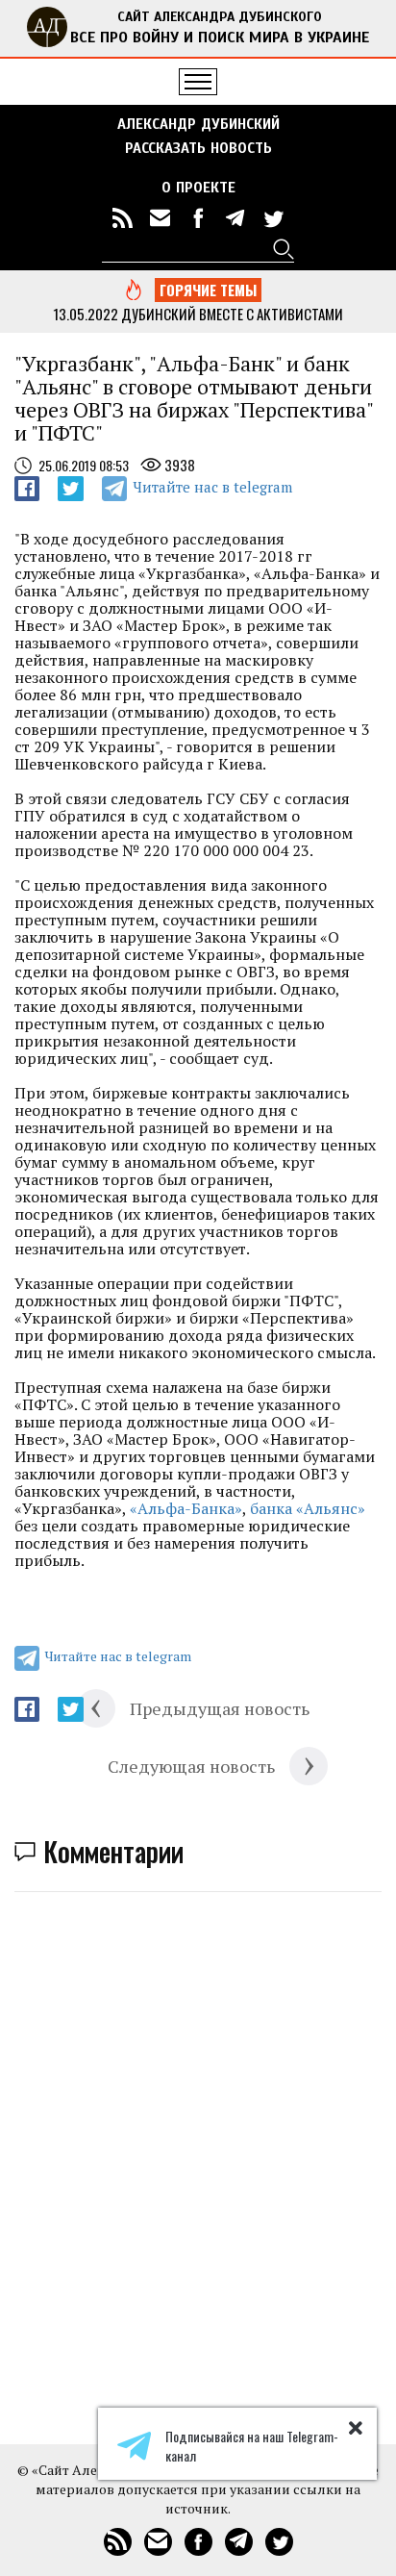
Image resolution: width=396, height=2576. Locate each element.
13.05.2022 (86, 314)
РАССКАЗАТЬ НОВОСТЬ (198, 148)
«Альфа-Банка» (186, 1508)
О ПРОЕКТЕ (198, 188)
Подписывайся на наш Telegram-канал (252, 2446)
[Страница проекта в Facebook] (198, 218)
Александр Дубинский (198, 124)
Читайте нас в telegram (212, 487)
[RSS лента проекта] (123, 218)
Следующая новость (191, 1766)
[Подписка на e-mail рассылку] (161, 218)
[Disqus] (198, 2152)
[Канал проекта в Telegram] (235, 218)
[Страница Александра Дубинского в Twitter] (273, 218)
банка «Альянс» (308, 1508)
